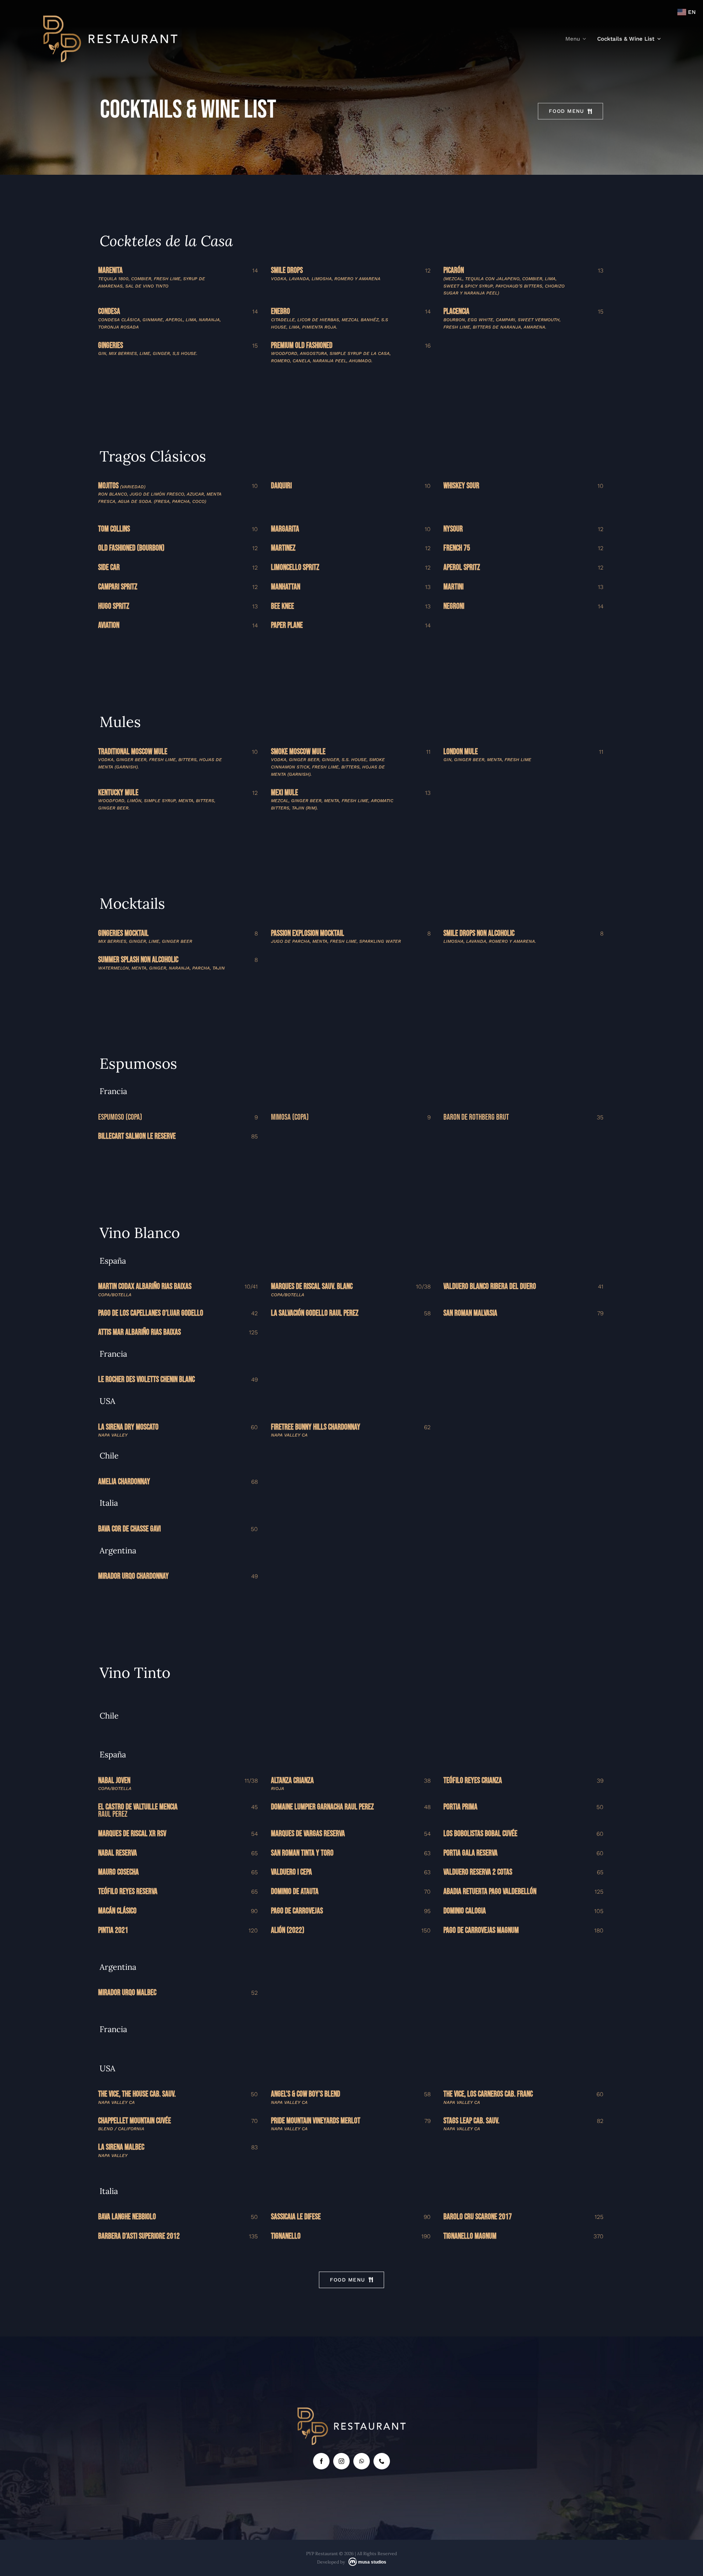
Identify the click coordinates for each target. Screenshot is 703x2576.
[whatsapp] (362, 2461)
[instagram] (341, 2461)
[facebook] (321, 2461)
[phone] (382, 2461)
